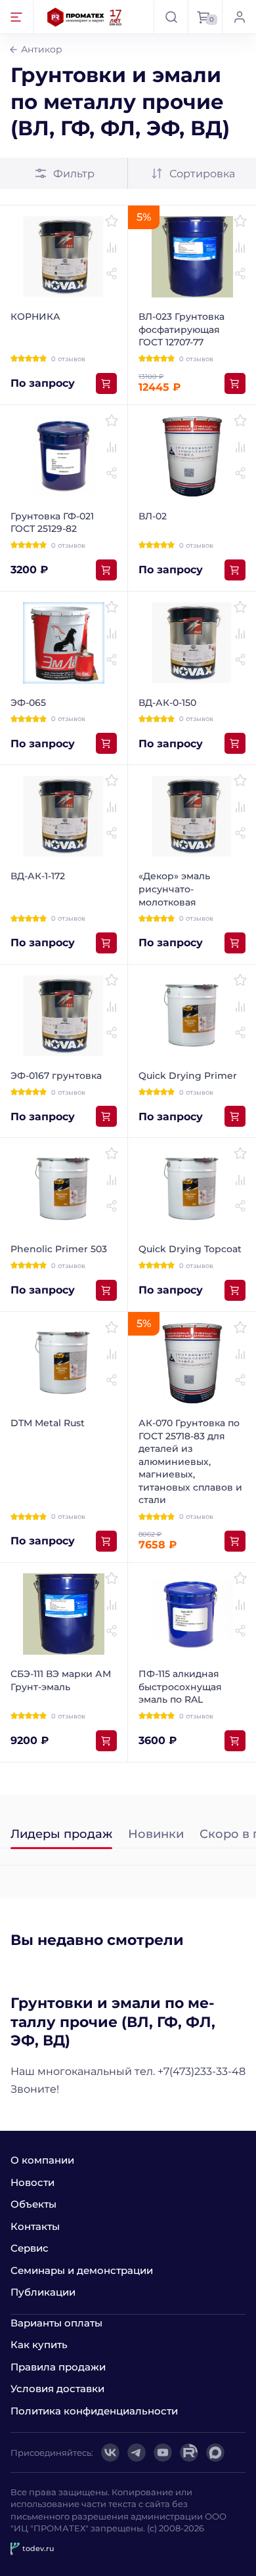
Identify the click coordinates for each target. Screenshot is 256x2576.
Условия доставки (57, 2389)
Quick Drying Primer (188, 1076)
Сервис (30, 2248)
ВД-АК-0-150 (167, 703)
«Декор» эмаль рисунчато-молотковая (174, 889)
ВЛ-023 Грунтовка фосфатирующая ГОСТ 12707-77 (181, 329)
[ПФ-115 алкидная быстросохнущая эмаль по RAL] (192, 1614)
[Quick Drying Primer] (192, 1016)
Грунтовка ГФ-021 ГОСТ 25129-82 (52, 523)
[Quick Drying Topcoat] (192, 1189)
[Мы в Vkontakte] (110, 2453)
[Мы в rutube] (189, 2453)
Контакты (35, 2226)
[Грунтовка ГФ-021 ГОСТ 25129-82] (64, 456)
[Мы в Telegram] (137, 2453)
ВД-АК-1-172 (38, 876)
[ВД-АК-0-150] (192, 643)
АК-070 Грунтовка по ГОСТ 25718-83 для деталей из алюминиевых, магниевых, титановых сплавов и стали (190, 1462)
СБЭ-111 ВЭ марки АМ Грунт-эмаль (61, 1680)
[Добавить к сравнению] (112, 248)
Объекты (33, 2204)
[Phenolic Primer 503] (64, 1189)
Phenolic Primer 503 (59, 1249)
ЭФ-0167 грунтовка (56, 1076)
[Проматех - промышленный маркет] (85, 17)
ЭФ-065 (28, 703)
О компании (42, 2160)
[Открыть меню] (17, 17)
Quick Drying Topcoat (190, 1249)
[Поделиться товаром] (112, 274)
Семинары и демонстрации (82, 2270)
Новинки (156, 1835)
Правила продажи (58, 2367)
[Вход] (239, 17)
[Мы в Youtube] (163, 2453)
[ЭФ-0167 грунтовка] (64, 1016)
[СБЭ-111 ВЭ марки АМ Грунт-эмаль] (64, 1614)
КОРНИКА (35, 317)
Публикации (43, 2292)
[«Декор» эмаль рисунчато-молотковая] (192, 816)
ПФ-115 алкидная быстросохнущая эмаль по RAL (180, 1687)
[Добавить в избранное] (112, 221)
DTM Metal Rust (48, 1423)
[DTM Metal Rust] (64, 1363)
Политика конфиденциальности (94, 2411)
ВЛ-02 (153, 516)
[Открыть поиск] (171, 17)
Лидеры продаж (61, 1835)
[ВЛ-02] (192, 456)
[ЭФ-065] (64, 643)
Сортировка (202, 174)
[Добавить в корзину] (106, 383)
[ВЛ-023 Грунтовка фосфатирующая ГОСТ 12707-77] (192, 257)
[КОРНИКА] (64, 257)
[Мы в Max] (215, 2453)
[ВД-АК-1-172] (64, 816)
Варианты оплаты (56, 2323)
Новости (32, 2182)
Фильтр (74, 174)
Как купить (39, 2345)
